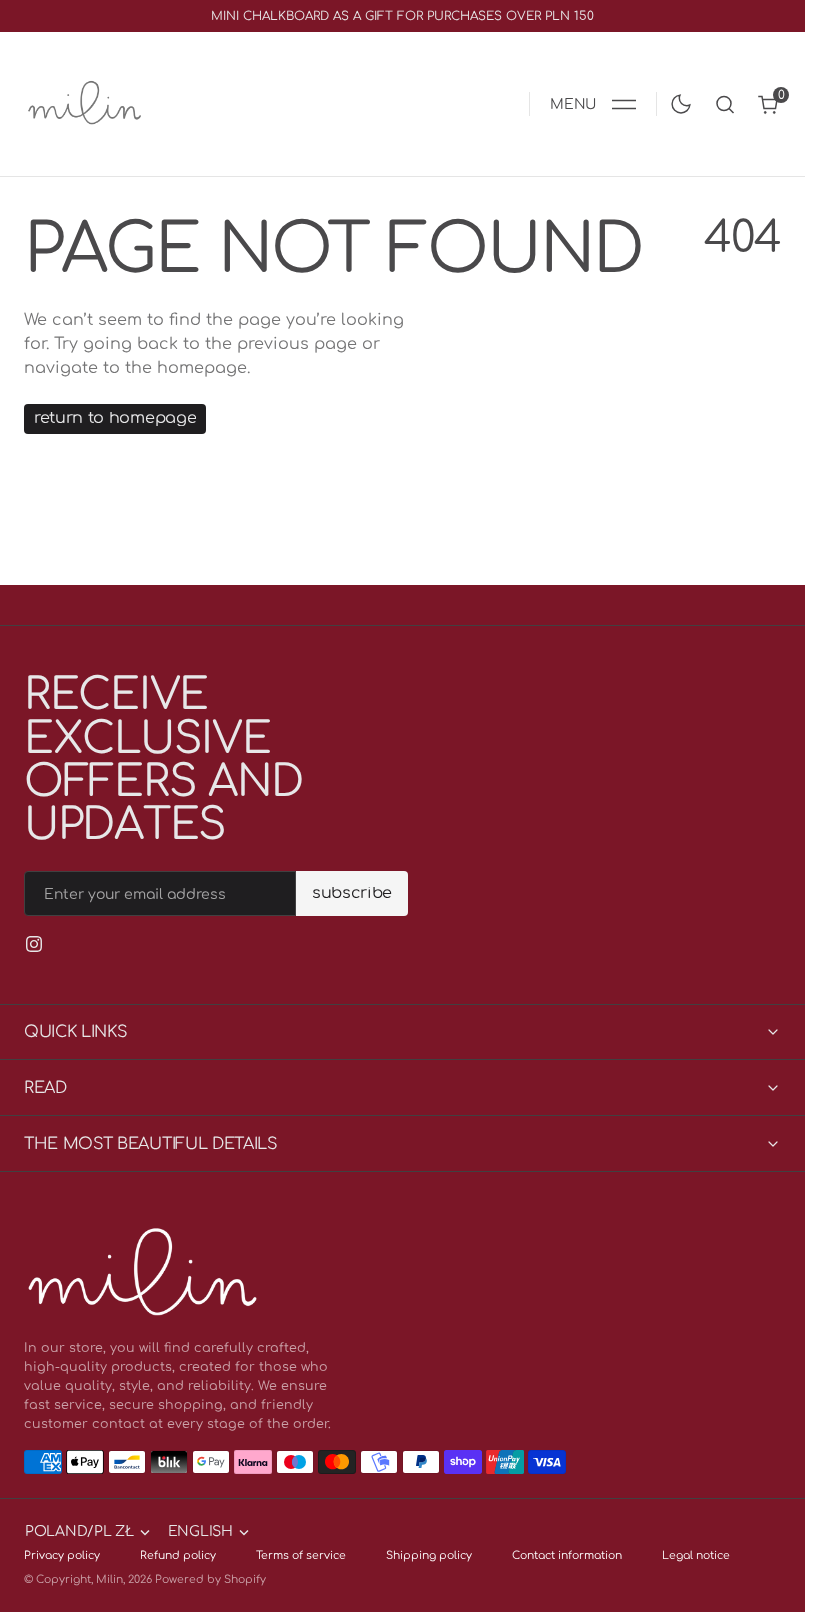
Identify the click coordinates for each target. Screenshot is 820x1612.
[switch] (677, 100)
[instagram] (34, 944)
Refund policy (178, 1555)
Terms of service (301, 1555)
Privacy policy (62, 1555)
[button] (593, 104)
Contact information (567, 1555)
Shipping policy (429, 1555)
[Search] (725, 104)
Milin (109, 1579)
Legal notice (696, 1555)
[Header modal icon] (624, 104)
